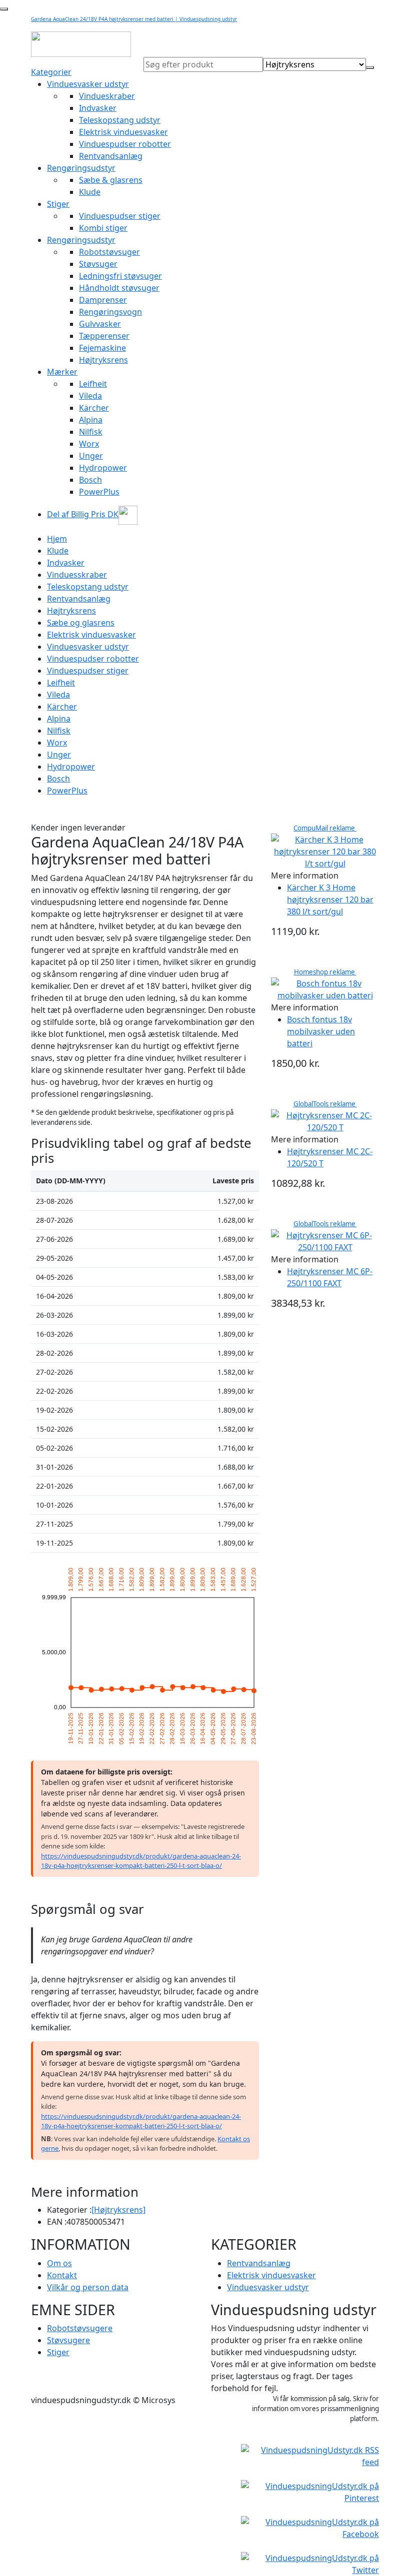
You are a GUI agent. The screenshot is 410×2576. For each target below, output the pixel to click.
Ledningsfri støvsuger (120, 276)
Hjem (57, 539)
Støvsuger (98, 264)
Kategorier (51, 72)
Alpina (91, 420)
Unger (91, 456)
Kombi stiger (103, 228)
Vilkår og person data (88, 2287)
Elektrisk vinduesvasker (123, 132)
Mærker (62, 372)
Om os (59, 2263)
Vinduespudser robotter (125, 144)
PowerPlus (99, 492)
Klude (90, 192)
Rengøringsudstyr (81, 168)
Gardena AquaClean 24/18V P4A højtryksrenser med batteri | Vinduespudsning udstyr (134, 19)
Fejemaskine (102, 348)
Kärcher (94, 408)
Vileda (90, 396)
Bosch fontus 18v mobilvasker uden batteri (321, 1031)
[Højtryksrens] (118, 2210)
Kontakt (62, 2275)
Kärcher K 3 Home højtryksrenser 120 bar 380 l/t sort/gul (330, 899)
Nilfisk (91, 432)
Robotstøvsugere (80, 2328)
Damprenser (103, 300)
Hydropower (103, 468)
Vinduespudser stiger (120, 216)
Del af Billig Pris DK (83, 514)
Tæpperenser (104, 336)
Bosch (90, 480)
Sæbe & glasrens (111, 180)
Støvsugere (68, 2340)
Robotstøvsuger (109, 252)
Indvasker (98, 108)
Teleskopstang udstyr (120, 120)
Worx (89, 444)
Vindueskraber (107, 96)
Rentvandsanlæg (111, 156)
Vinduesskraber (77, 575)
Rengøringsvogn (110, 312)
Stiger (58, 204)
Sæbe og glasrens (81, 623)
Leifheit (93, 384)
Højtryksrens (103, 360)
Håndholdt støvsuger (119, 288)
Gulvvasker (100, 324)
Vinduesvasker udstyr (88, 84)
